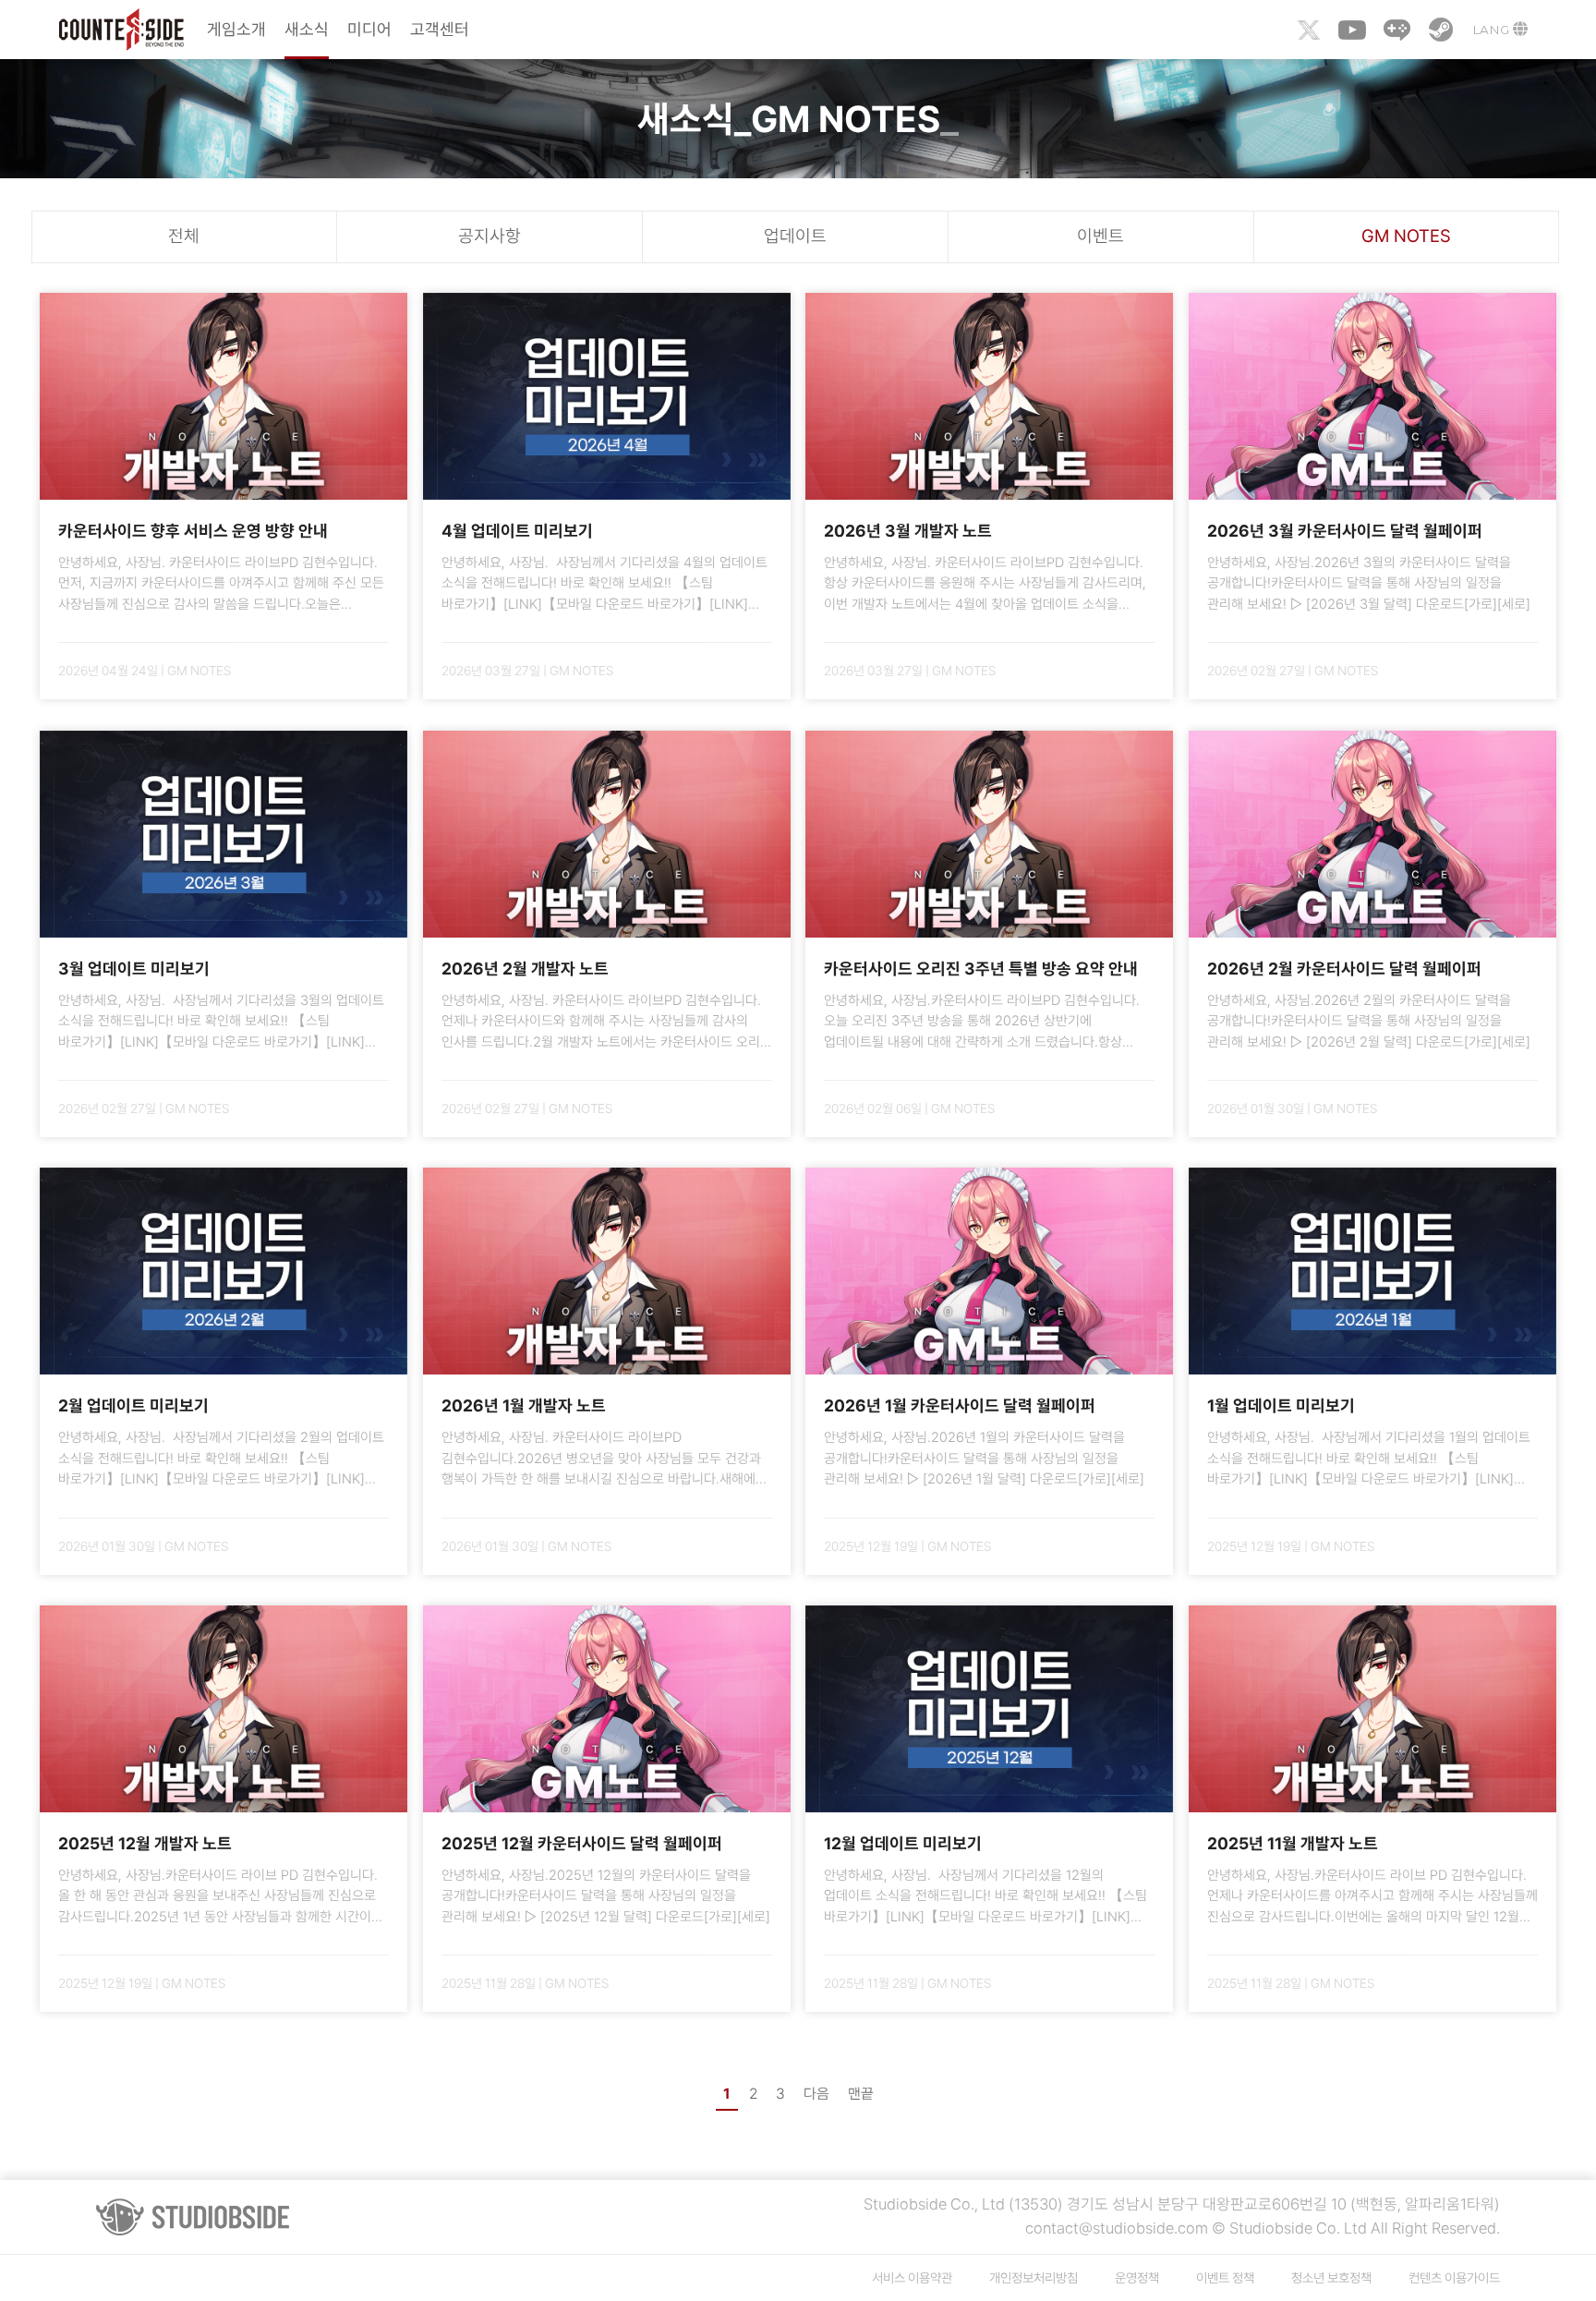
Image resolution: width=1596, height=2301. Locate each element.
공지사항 (490, 236)
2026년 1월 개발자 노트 (524, 1405)
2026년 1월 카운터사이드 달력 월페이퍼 (960, 1405)
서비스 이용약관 (912, 2277)
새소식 (307, 29)
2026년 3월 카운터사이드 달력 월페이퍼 (1345, 531)
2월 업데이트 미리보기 (133, 1405)
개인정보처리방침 (1034, 2277)
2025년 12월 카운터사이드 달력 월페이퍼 (582, 1843)
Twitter (1308, 30)
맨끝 (861, 2094)
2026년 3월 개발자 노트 (908, 531)
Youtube (1352, 30)
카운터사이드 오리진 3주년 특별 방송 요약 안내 (981, 969)
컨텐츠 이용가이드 (1454, 2277)
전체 (184, 236)
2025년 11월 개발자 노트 (1293, 1843)
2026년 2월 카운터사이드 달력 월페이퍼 (1344, 969)
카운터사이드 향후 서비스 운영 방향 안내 (193, 531)
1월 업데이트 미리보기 (1281, 1405)
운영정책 (1137, 2277)
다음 (816, 2094)
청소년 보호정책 (1331, 2277)
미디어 (369, 29)
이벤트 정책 (1225, 2277)
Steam (1441, 30)
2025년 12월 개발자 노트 (145, 1843)
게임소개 (236, 29)
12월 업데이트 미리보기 (903, 1843)
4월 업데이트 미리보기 (517, 531)
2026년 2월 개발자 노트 (525, 969)
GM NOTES (1406, 236)
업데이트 (795, 236)
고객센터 (440, 29)
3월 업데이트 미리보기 (134, 969)
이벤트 (1100, 236)
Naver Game (1396, 30)
